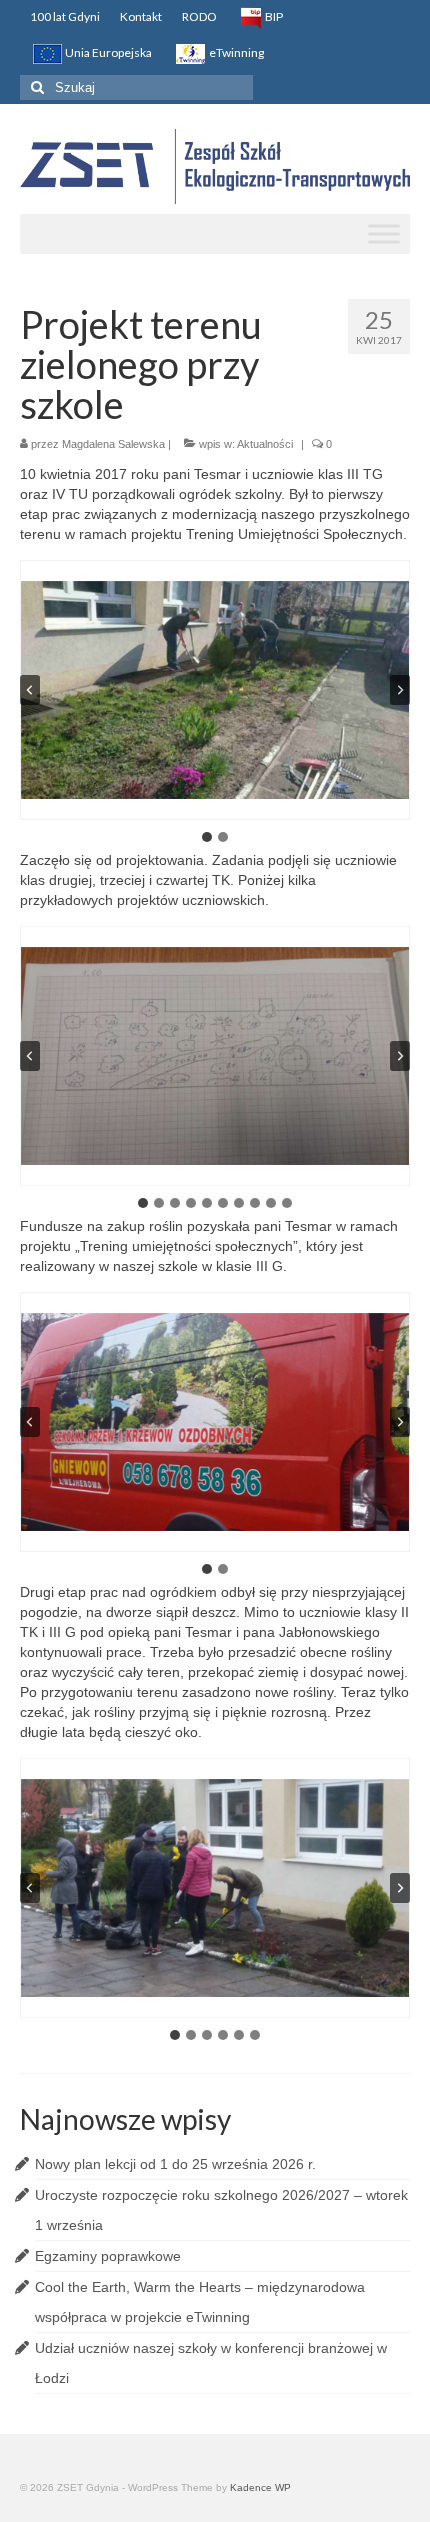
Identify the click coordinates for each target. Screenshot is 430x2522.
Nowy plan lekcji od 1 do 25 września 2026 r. (175, 2164)
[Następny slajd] (400, 690)
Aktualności (265, 444)
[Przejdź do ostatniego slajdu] (30, 690)
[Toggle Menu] (384, 233)
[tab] (207, 837)
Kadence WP (260, 2487)
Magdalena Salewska (113, 444)
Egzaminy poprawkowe (108, 2256)
